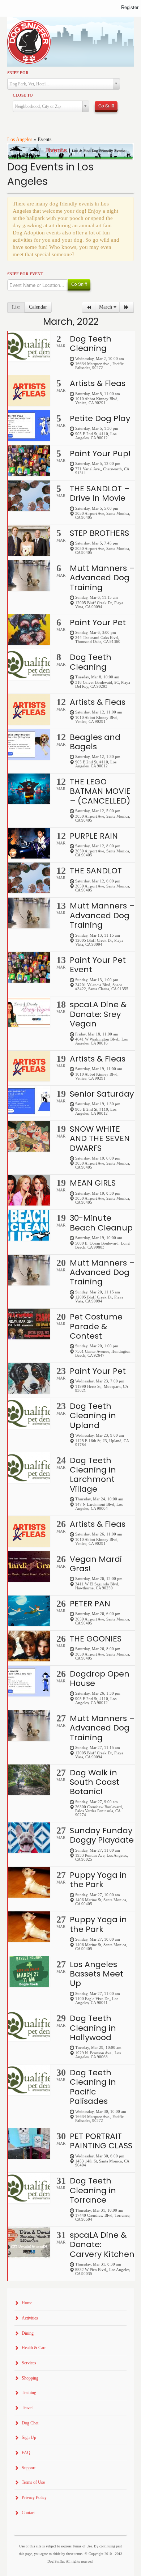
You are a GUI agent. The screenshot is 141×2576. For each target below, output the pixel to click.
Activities (30, 2318)
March (106, 307)
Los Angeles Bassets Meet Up (97, 1974)
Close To (23, 95)
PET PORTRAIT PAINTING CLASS (101, 2141)
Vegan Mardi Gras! (96, 1564)
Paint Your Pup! (100, 454)
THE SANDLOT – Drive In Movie (100, 493)
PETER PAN (90, 1604)
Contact (28, 2513)
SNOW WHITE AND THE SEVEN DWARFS (100, 1139)
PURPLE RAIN (94, 836)
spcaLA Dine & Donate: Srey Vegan (98, 1014)
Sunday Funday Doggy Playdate (102, 1835)
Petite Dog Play (100, 418)
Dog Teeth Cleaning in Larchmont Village (93, 1475)
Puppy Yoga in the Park (98, 1880)
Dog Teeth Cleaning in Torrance (93, 2190)
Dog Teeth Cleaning (91, 344)
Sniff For (18, 73)
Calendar (38, 307)
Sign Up (29, 2437)
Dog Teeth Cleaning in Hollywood (93, 2028)
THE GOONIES (96, 1639)
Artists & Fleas (98, 383)
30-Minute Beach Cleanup (101, 1223)
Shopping (30, 2378)
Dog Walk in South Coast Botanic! (95, 1782)
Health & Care (34, 2348)
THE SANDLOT (96, 871)
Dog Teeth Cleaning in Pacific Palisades (93, 2087)
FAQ (26, 2453)
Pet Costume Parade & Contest (96, 1326)
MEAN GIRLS (93, 1183)
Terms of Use (33, 2482)
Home (27, 2303)
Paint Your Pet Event (98, 965)
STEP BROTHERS (99, 533)
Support (29, 2468)
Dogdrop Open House (100, 1679)
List (16, 307)
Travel (27, 2408)
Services (29, 2363)
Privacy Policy (34, 2497)
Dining (28, 2333)
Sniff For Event (25, 274)
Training (29, 2393)
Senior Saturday (102, 1094)
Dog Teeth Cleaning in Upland (93, 1416)
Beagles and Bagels (95, 742)
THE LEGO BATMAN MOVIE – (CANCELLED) (100, 791)
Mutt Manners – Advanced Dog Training (102, 578)
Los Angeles (20, 139)
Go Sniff (106, 105)
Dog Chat (30, 2423)
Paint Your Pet (98, 622)
